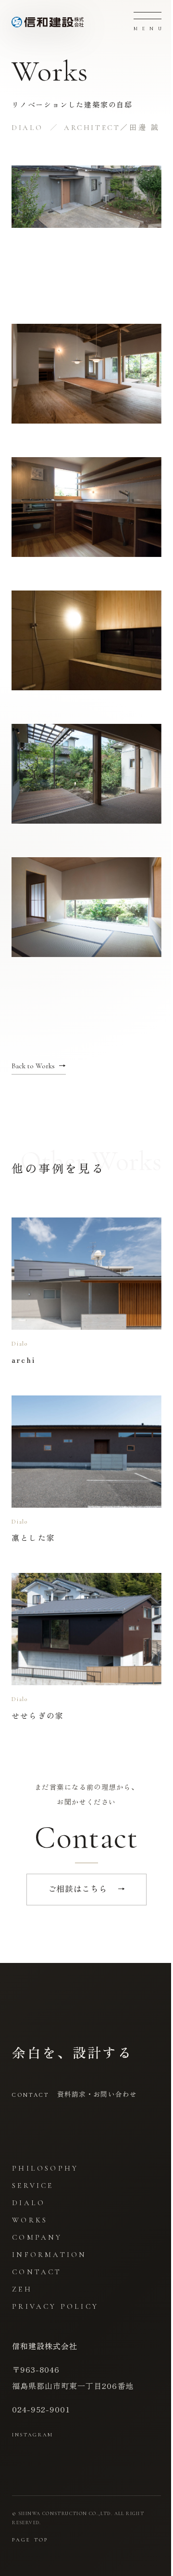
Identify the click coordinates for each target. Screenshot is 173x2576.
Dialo (29, 2203)
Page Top (30, 2540)
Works (30, 2220)
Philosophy (45, 2168)
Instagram (33, 2435)
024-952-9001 (41, 2409)
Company (37, 2237)
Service (33, 2186)
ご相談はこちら (87, 1889)
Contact (37, 2272)
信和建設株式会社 (45, 2346)
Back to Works (39, 1066)
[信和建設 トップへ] (48, 22)
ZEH (22, 2289)
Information (49, 2255)
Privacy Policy (55, 2306)
